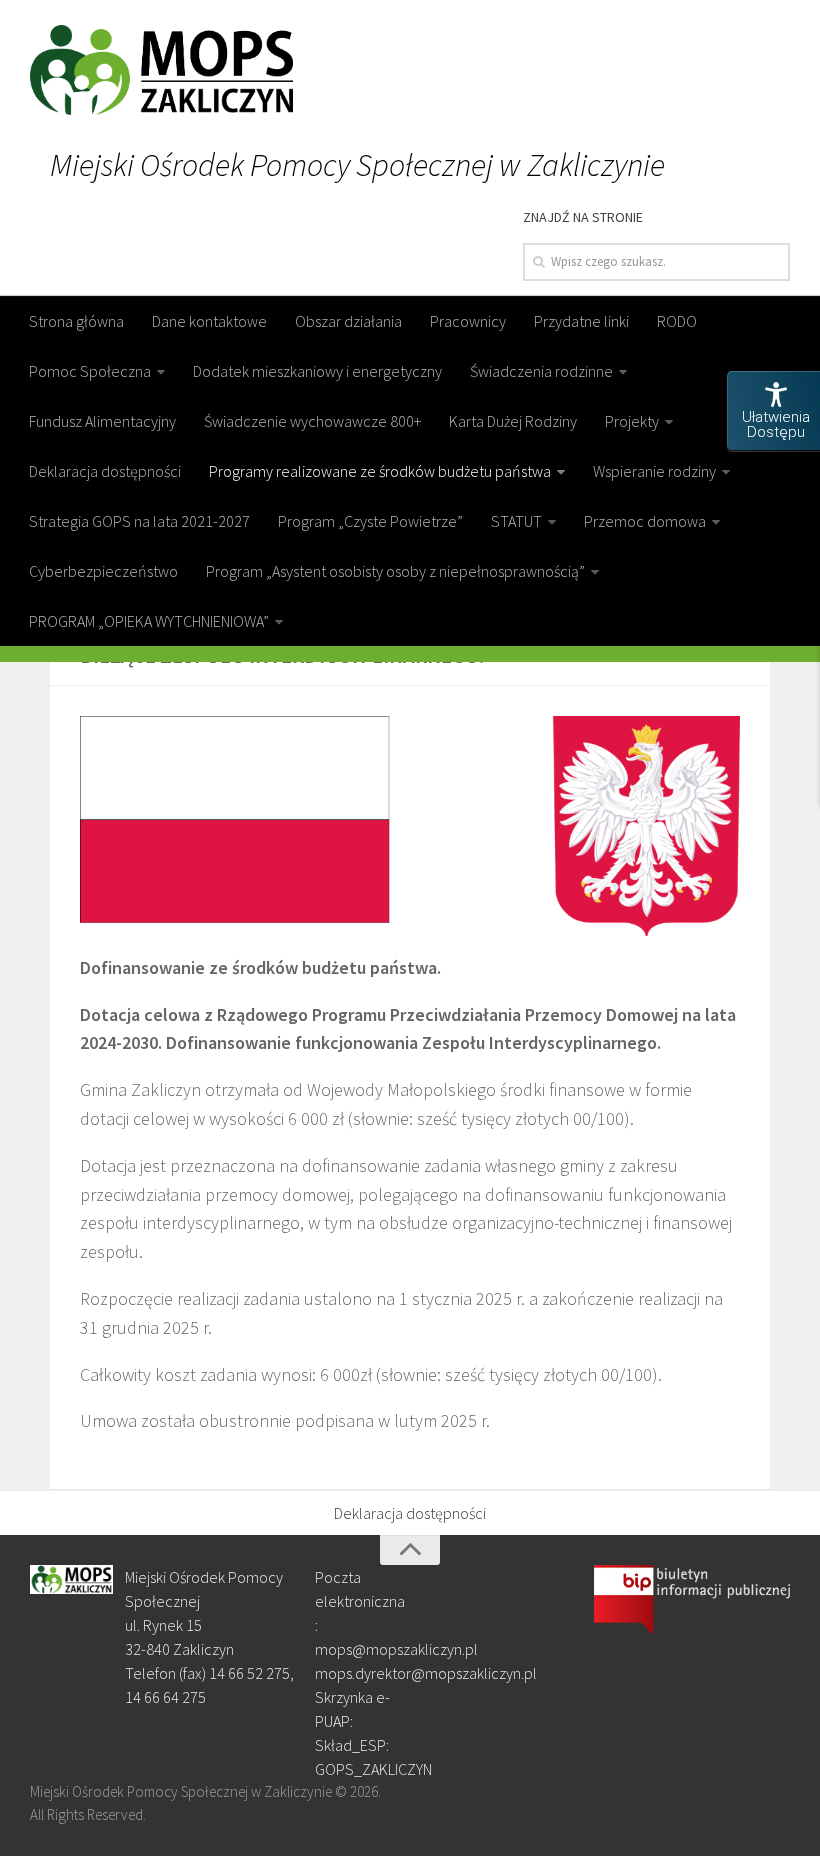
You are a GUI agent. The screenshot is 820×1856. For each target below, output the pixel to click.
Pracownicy (468, 321)
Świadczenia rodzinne (541, 371)
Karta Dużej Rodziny (513, 421)
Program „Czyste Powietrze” (370, 521)
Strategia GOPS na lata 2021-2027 (139, 521)
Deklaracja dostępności (105, 471)
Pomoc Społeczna (90, 371)
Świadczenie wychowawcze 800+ (312, 421)
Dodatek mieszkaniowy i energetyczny (317, 371)
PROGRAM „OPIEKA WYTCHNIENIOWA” (149, 621)
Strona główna (76, 321)
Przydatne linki (581, 321)
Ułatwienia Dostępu (776, 424)
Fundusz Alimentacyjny (102, 421)
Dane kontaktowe (209, 321)
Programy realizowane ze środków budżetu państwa (380, 471)
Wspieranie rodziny (654, 471)
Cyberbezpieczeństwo (103, 571)
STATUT (516, 521)
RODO (677, 321)
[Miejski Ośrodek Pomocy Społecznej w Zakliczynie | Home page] (161, 70)
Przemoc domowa (645, 521)
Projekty (632, 421)
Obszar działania (348, 321)
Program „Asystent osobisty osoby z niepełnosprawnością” (395, 571)
